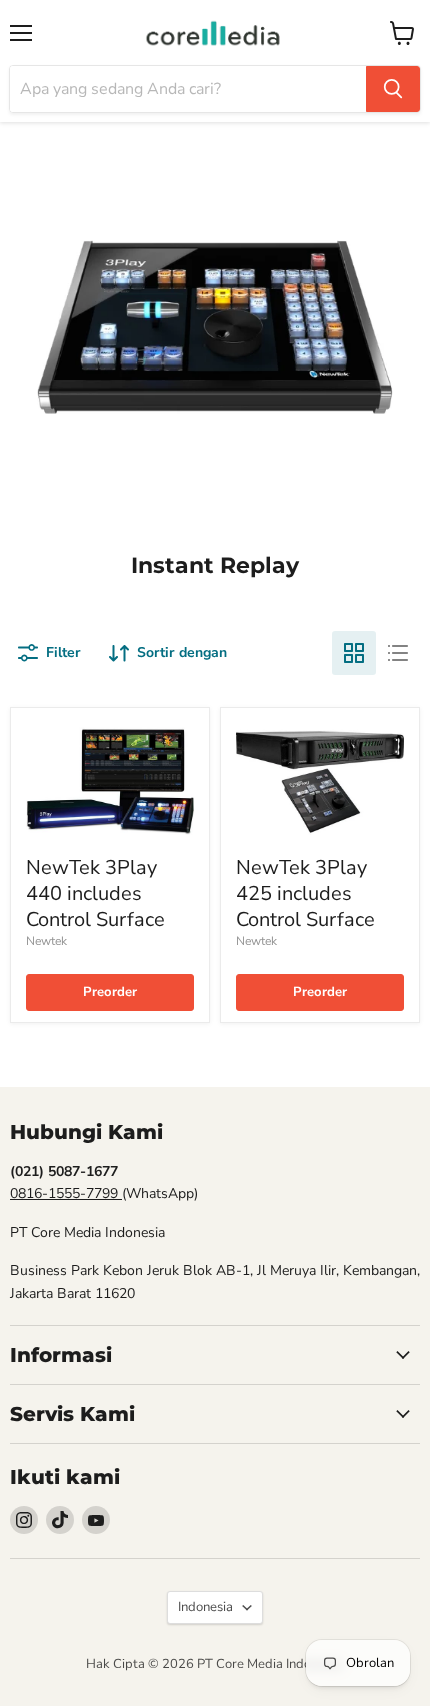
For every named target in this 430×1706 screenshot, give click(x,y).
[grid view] (354, 653)
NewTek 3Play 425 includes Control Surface (305, 894)
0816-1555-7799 (66, 1193)
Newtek (46, 941)
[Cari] (393, 89)
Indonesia (205, 1607)
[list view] (398, 653)
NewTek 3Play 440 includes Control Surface (95, 894)
